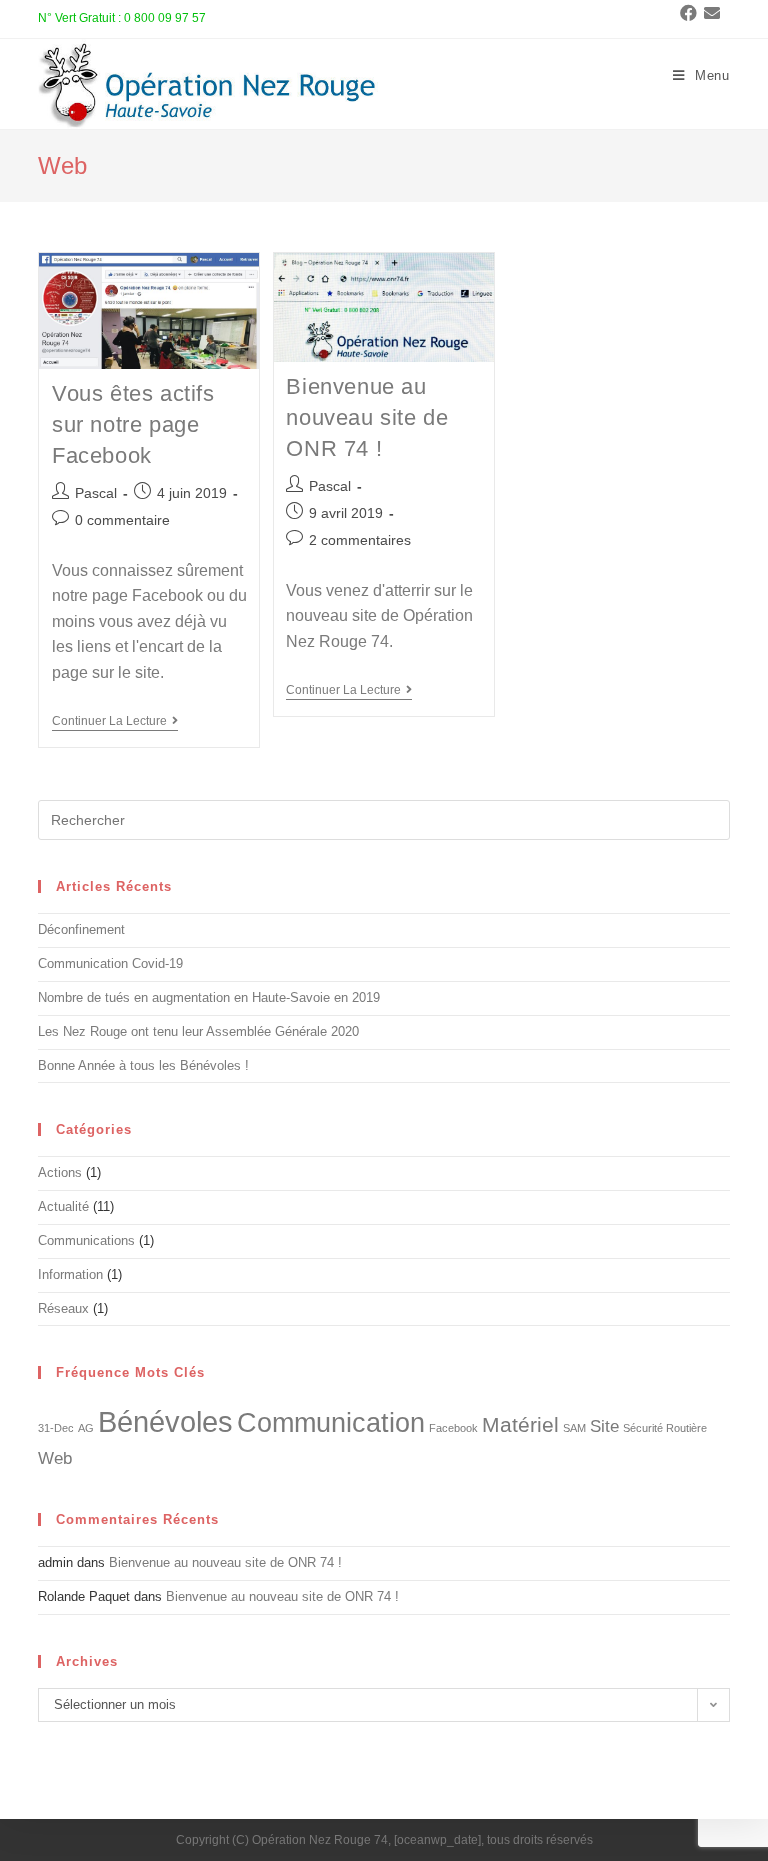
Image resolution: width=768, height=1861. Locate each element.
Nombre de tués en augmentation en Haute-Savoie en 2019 (209, 997)
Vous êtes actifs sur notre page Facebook (133, 424)
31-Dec (56, 1428)
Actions (60, 1172)
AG (86, 1428)
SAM (574, 1428)
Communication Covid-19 (110, 963)
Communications (86, 1240)
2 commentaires (360, 540)
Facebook (453, 1428)
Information (70, 1274)
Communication (331, 1423)
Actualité (63, 1206)
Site (604, 1426)
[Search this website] (383, 819)
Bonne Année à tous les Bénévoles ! (143, 1065)
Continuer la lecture (115, 721)
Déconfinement (81, 929)
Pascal (96, 493)
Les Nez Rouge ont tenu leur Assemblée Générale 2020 (198, 1031)
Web (55, 1458)
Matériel (520, 1424)
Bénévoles (165, 1421)
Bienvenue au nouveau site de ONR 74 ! (367, 417)
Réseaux (63, 1308)
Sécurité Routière (665, 1428)
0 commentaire (122, 520)
